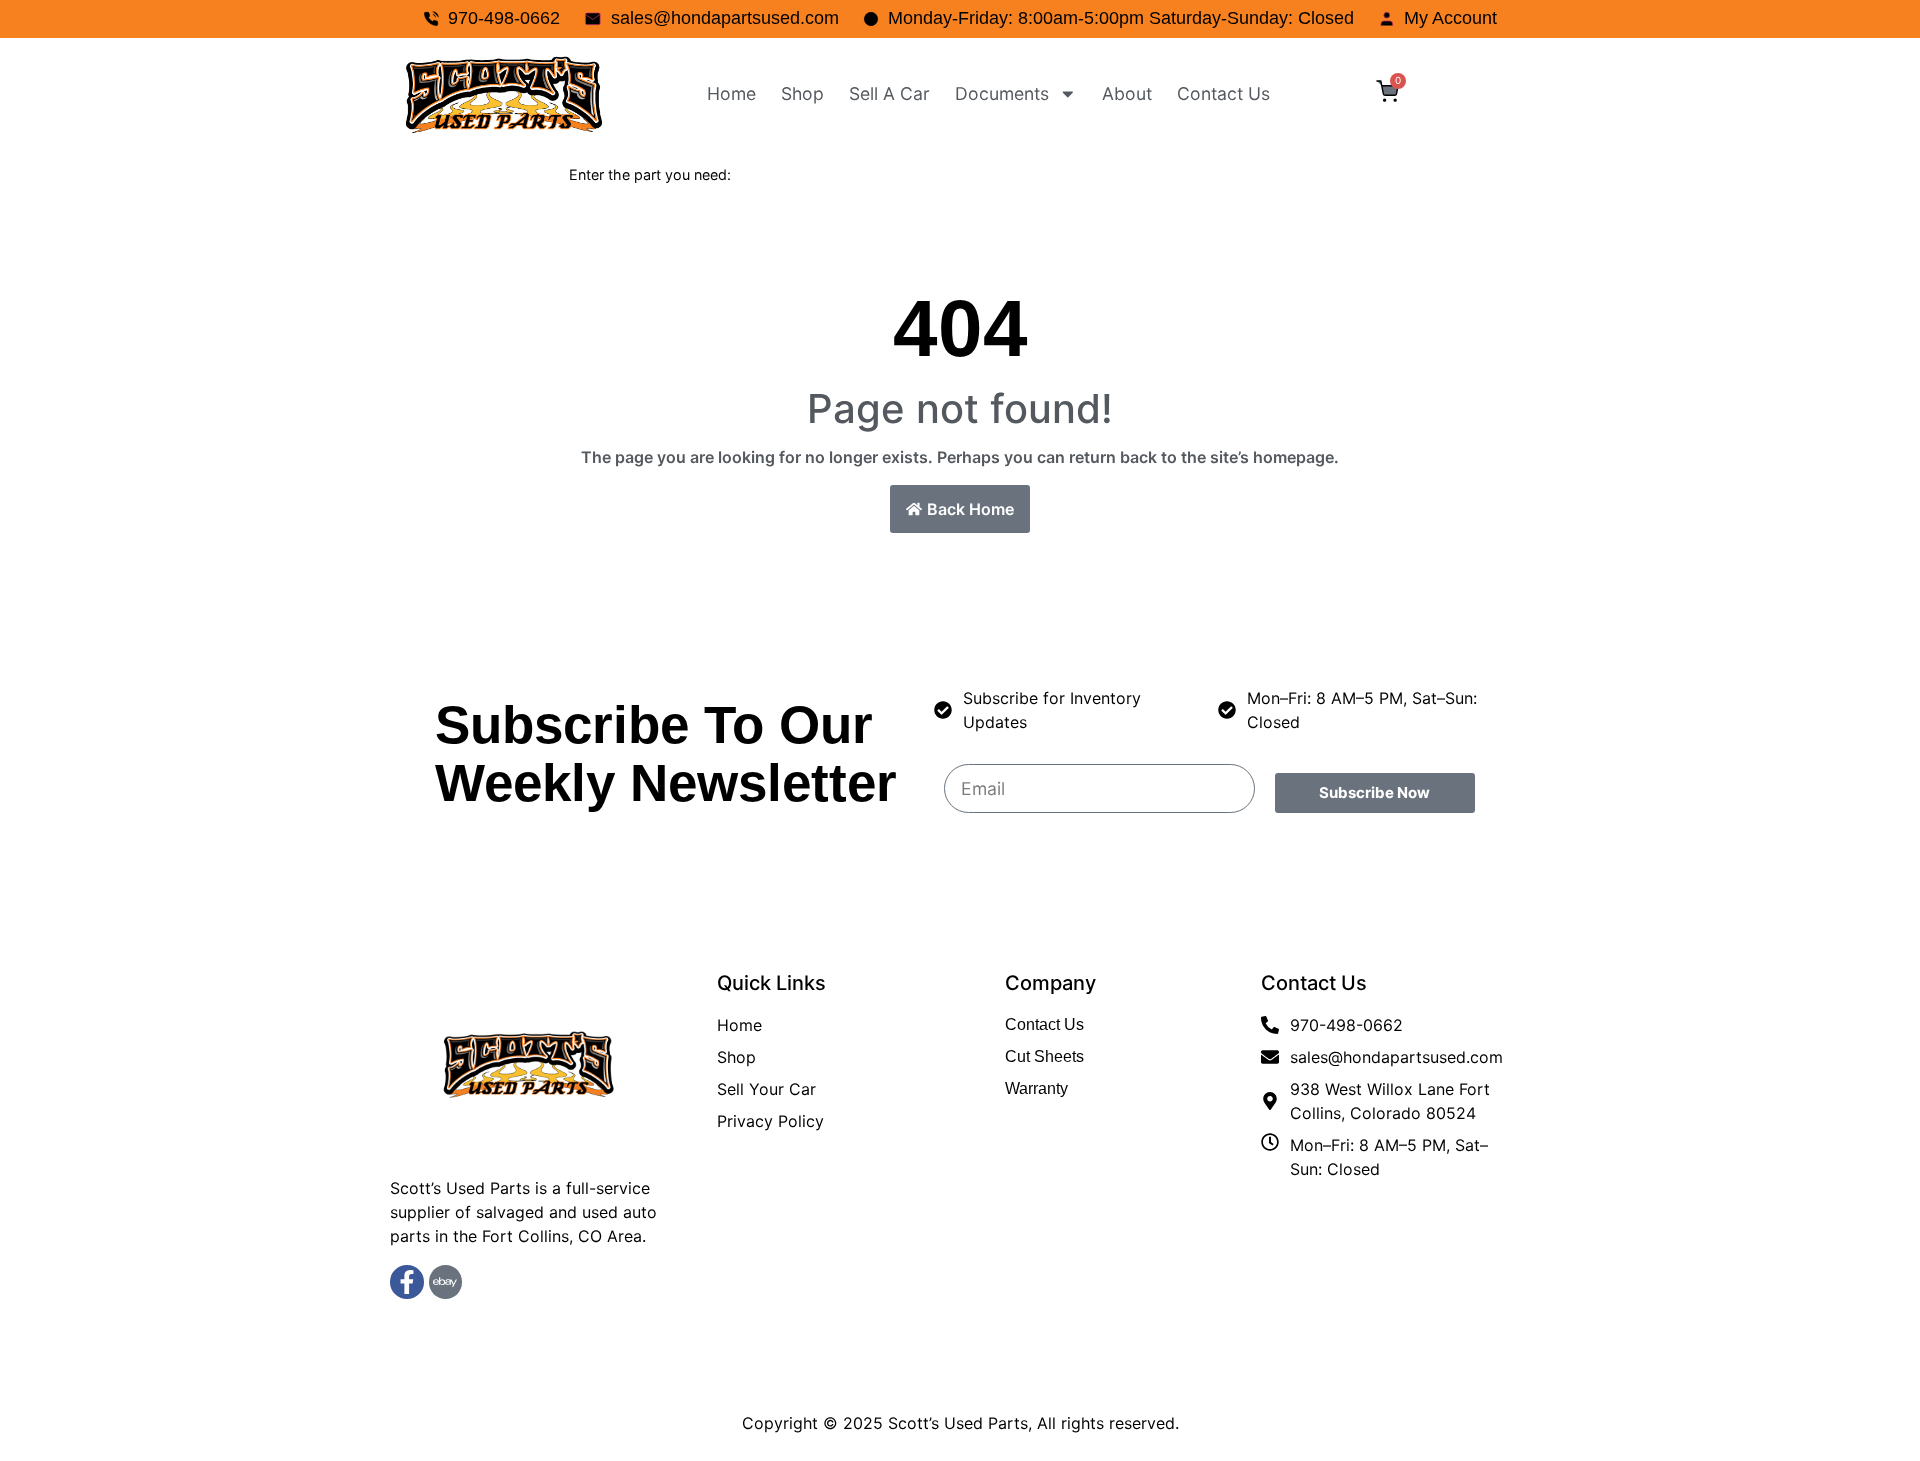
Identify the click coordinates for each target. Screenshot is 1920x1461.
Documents (1002, 93)
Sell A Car (889, 93)
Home (731, 93)
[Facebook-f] (407, 1282)
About (1127, 93)
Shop (802, 93)
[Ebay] (446, 1282)
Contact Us (1223, 93)
